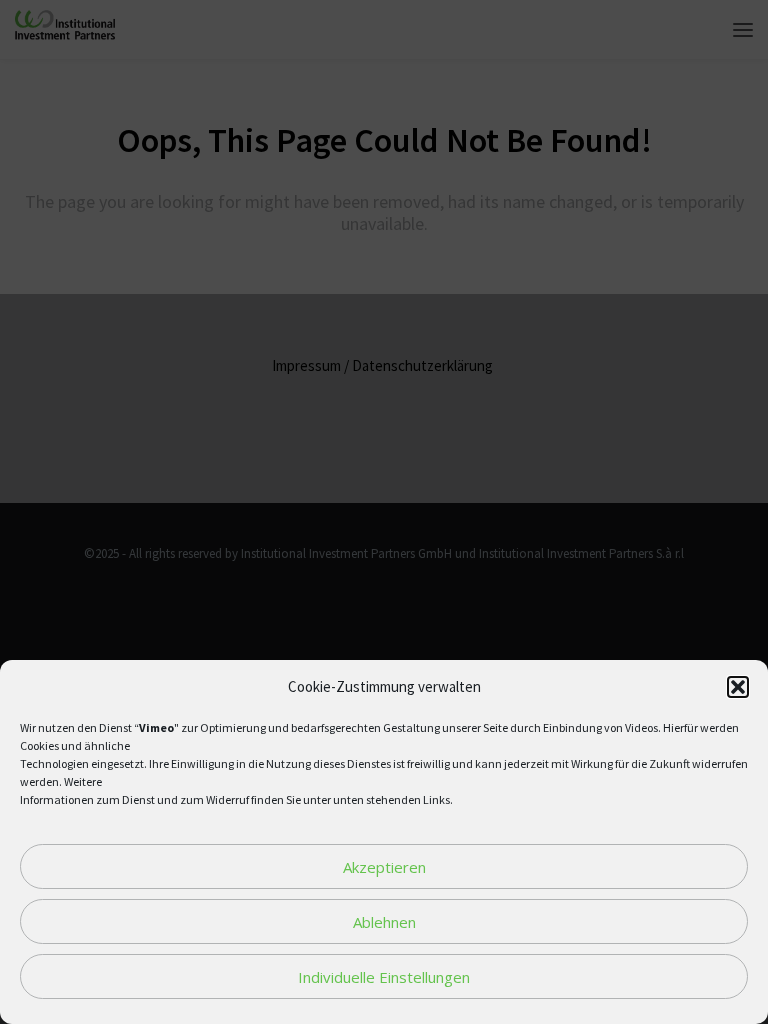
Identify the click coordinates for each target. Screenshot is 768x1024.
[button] (738, 687)
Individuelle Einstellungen (384, 977)
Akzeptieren (384, 867)
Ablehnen (384, 922)
